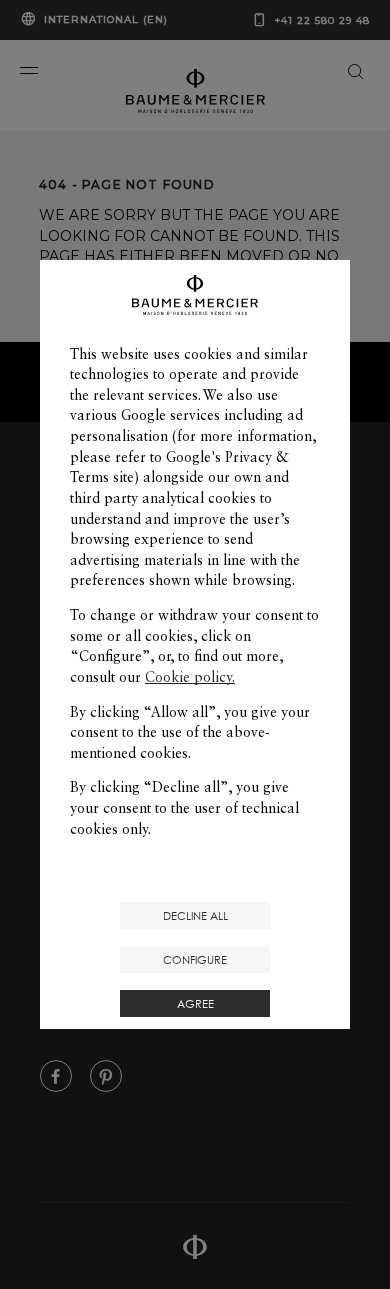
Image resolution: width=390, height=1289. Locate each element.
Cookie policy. (190, 677)
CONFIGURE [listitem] (195, 959)
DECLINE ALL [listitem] (195, 915)
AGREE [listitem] (195, 1003)
